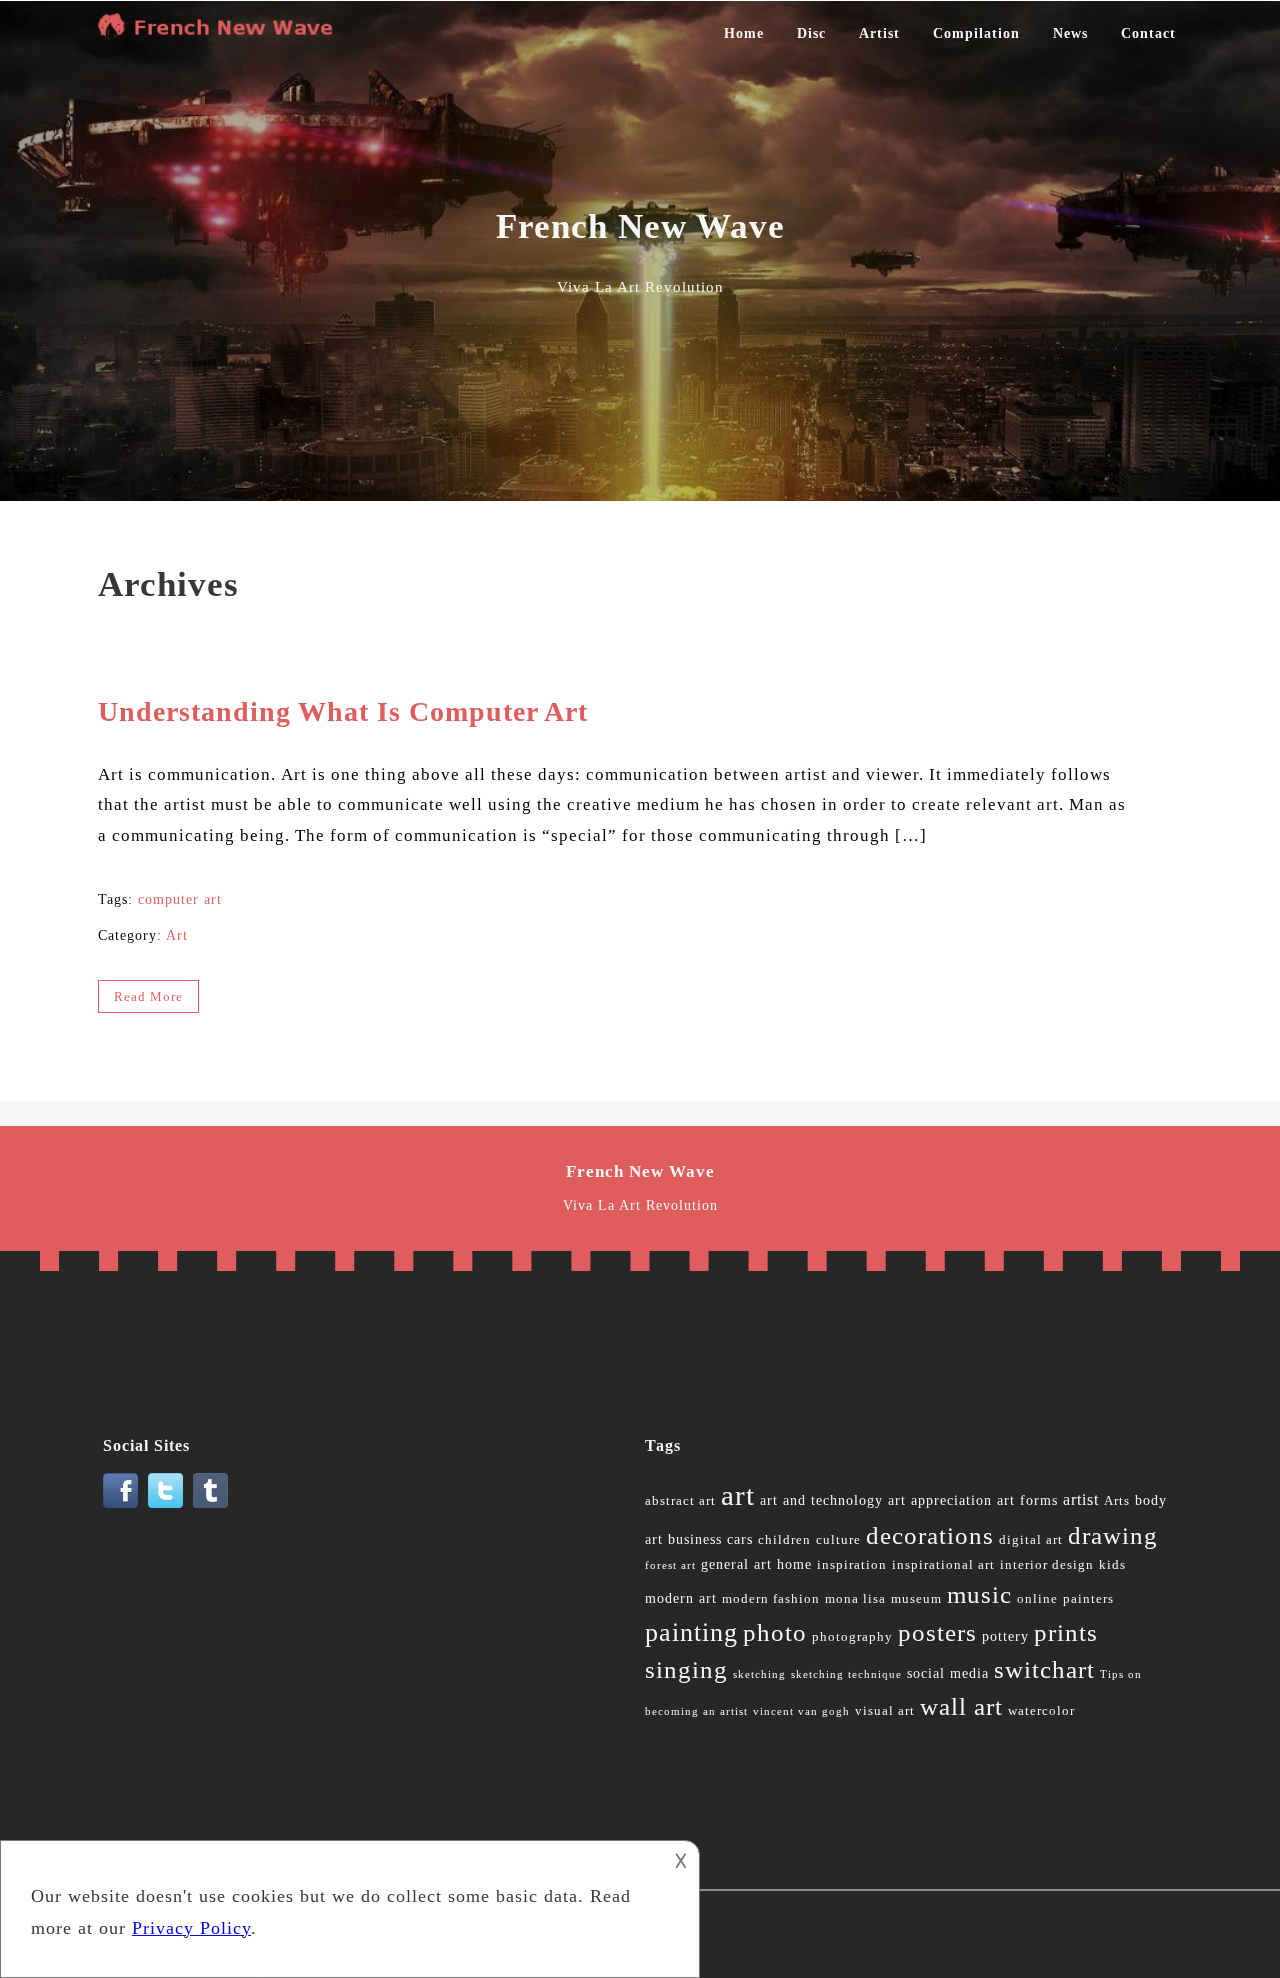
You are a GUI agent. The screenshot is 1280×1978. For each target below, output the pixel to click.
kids (1112, 1565)
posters (937, 1632)
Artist (879, 33)
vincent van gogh (801, 1711)
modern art (681, 1598)
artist (1081, 1499)
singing (686, 1669)
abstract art (680, 1501)
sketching (759, 1674)
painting (691, 1632)
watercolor (1041, 1711)
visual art (885, 1711)
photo (775, 1632)
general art (736, 1564)
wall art (961, 1706)
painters (1088, 1599)
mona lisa (855, 1599)
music (979, 1594)
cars (740, 1539)
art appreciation (940, 1500)
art (738, 1495)
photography (852, 1637)
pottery (1005, 1636)
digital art (1031, 1540)
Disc (811, 33)
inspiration (852, 1565)
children (784, 1540)
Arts (1117, 1501)
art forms (1027, 1500)
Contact (1148, 33)
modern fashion (771, 1599)
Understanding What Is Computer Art (343, 711)
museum (916, 1599)
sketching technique (846, 1674)
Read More (148, 996)
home (794, 1564)
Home (744, 33)
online (1037, 1599)
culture (838, 1540)
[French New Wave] (220, 34)
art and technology (821, 1500)
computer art (180, 899)
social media (948, 1673)
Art (177, 935)
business (695, 1539)
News (1070, 33)
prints (1066, 1632)
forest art (670, 1565)
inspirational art (943, 1565)
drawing (1113, 1535)
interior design (1047, 1565)
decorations (930, 1535)
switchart (1044, 1669)
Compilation (976, 33)
